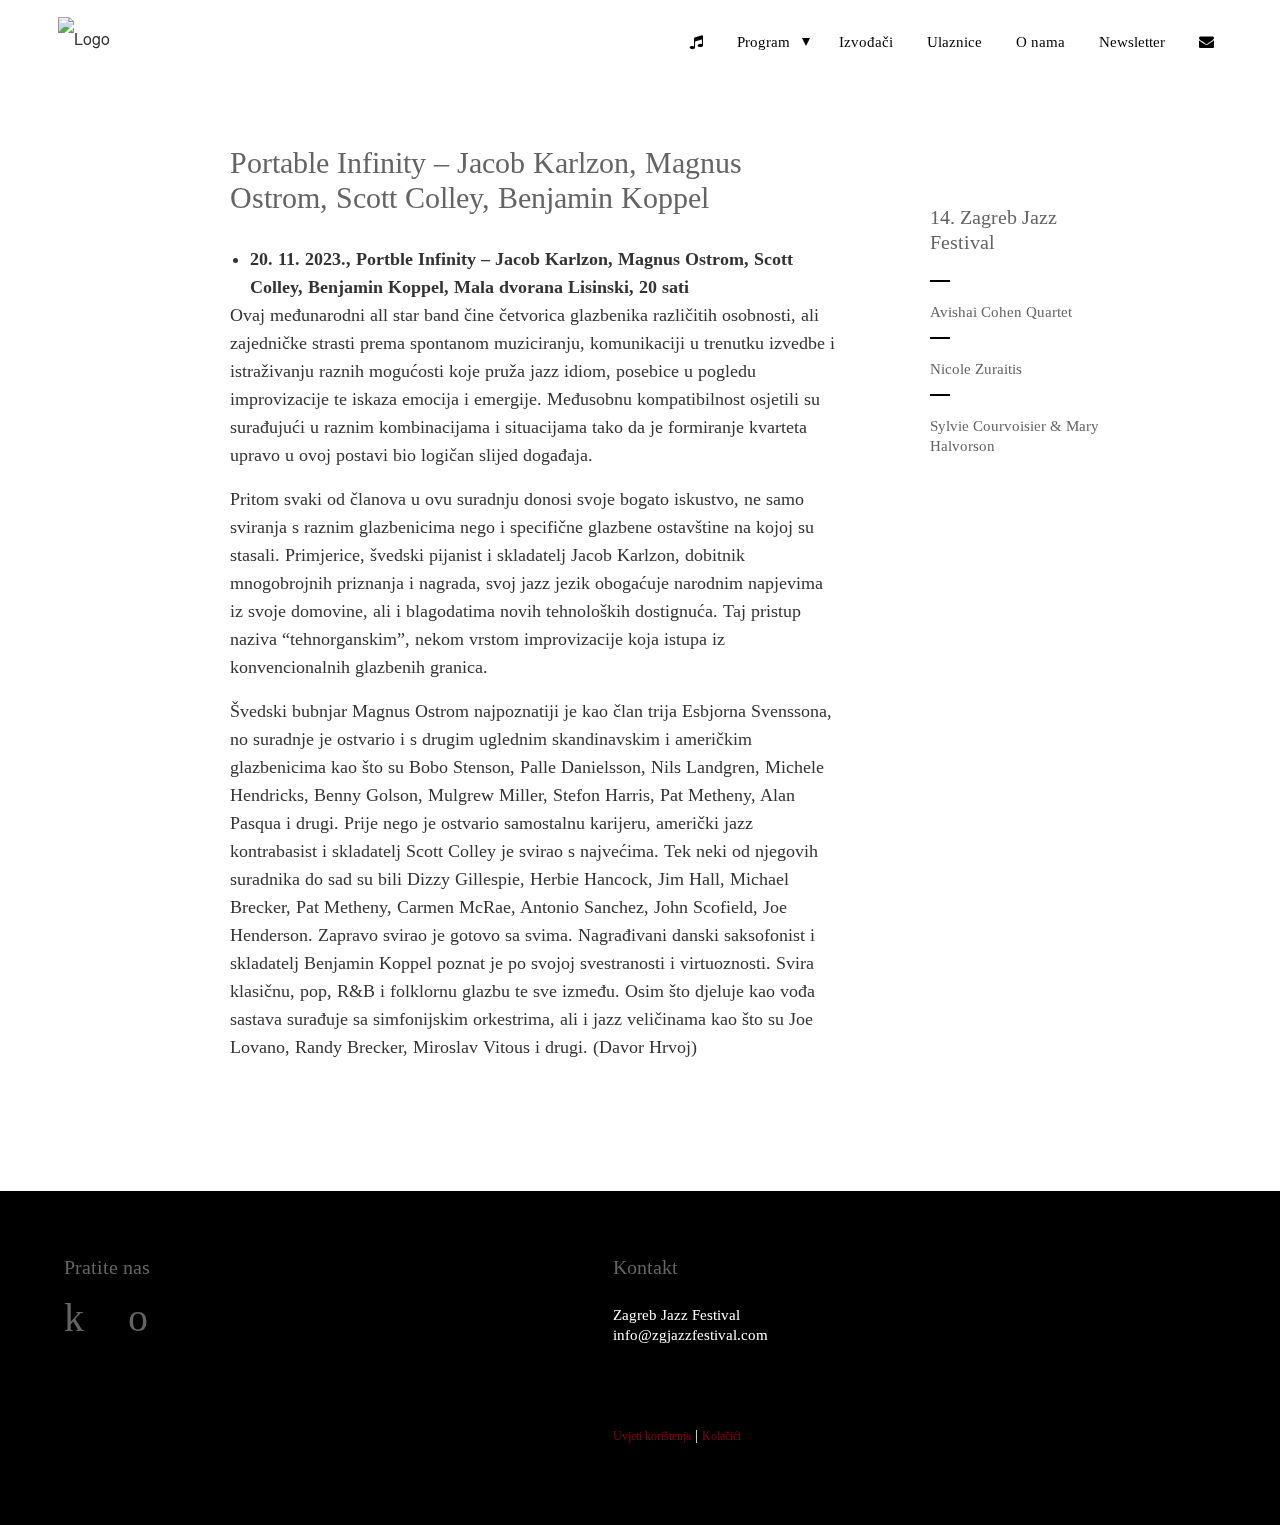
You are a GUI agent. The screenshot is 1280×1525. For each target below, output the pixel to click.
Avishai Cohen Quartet (1001, 312)
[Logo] (84, 38)
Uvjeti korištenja (652, 1436)
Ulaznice (954, 42)
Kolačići (721, 1436)
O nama (1040, 42)
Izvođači (866, 42)
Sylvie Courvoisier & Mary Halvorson (1014, 436)
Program (763, 42)
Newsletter (1132, 42)
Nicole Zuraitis (976, 369)
